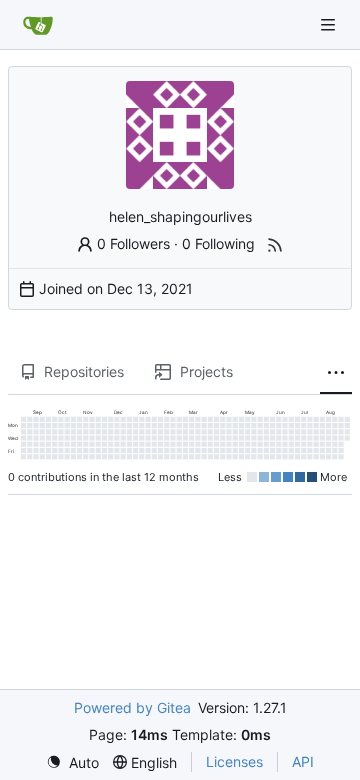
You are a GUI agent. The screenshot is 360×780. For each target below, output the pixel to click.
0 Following (218, 243)
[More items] (336, 373)
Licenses (234, 761)
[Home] (38, 25)
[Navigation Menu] (330, 24)
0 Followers (133, 243)
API (303, 761)
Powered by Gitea (132, 707)
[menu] (72, 762)
